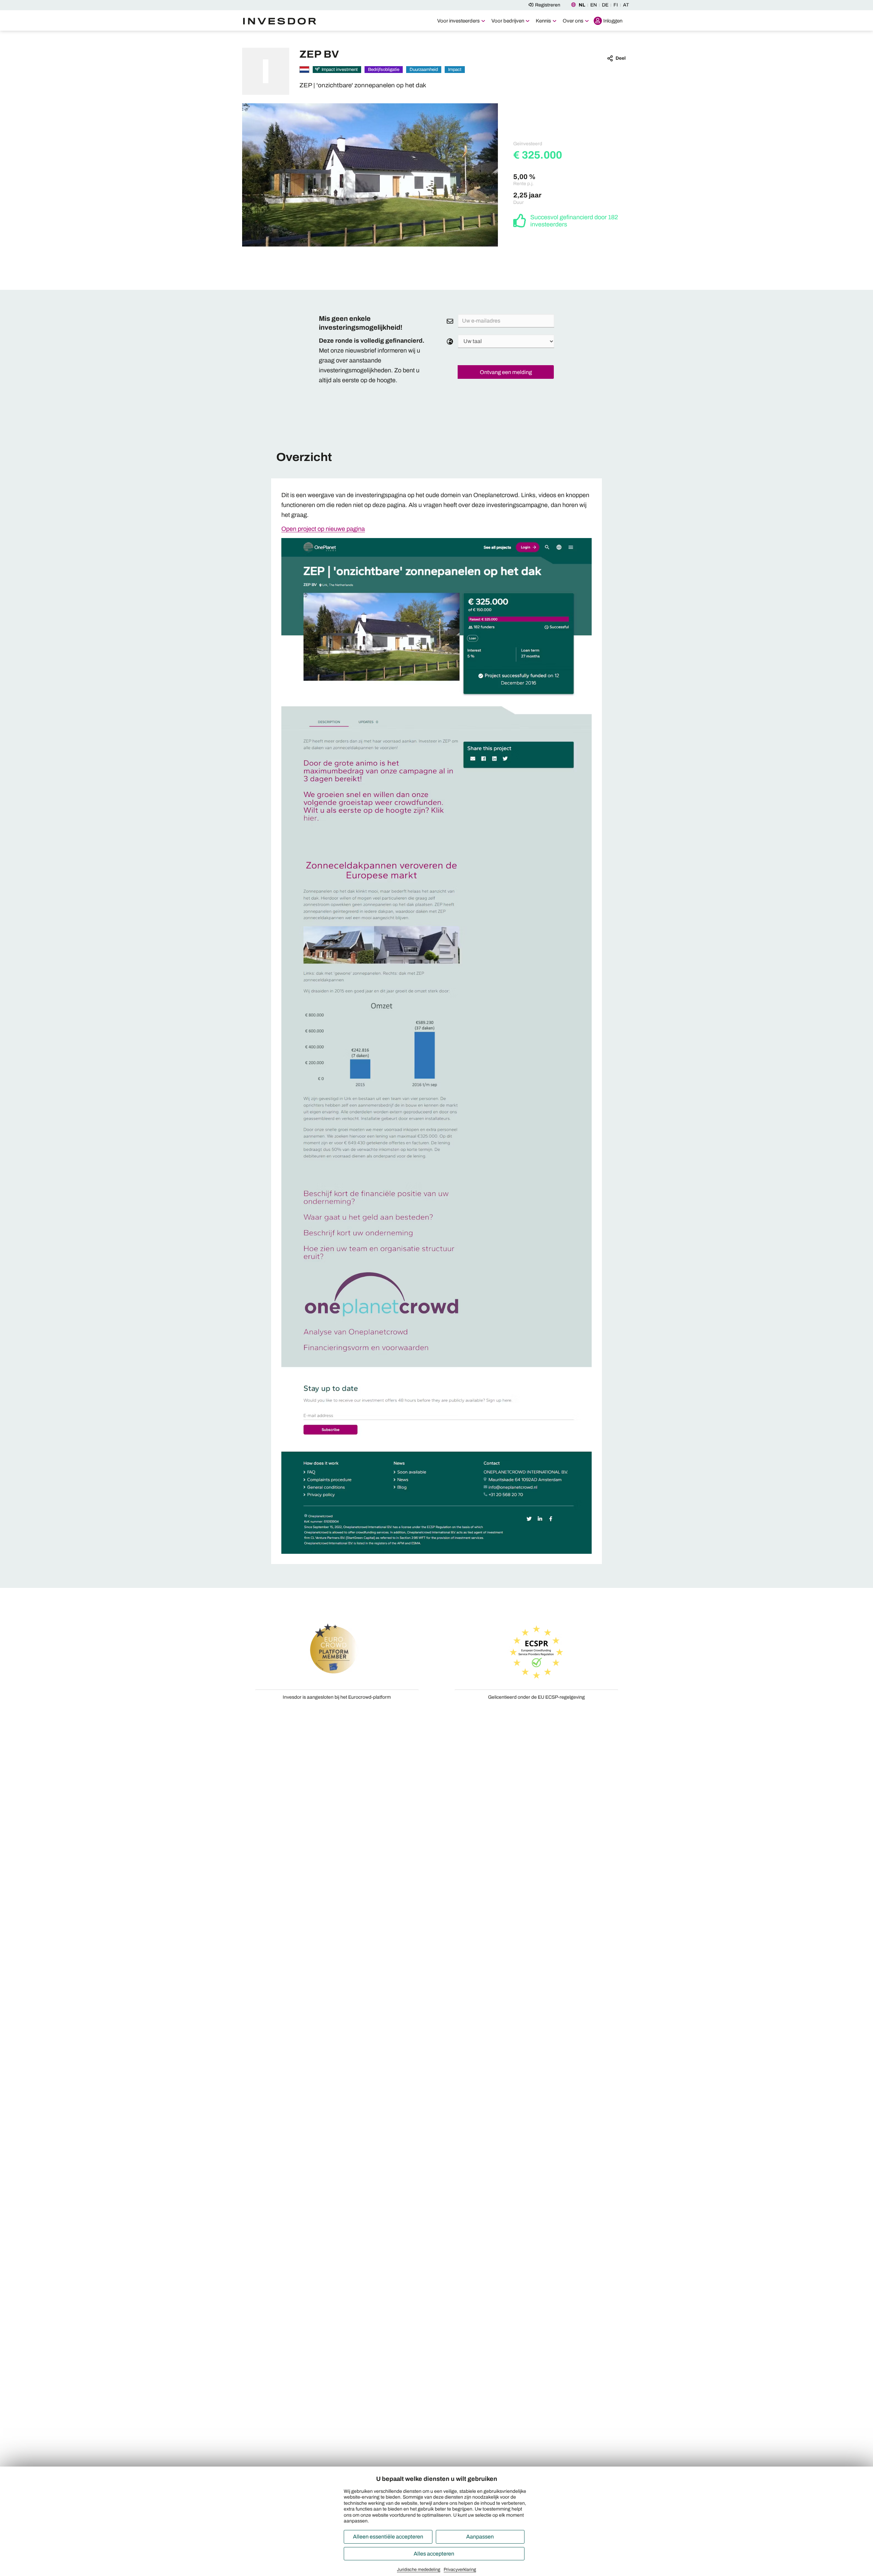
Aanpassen (480, 2537)
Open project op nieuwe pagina (323, 529)
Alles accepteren (434, 2554)
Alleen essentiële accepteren (388, 2537)
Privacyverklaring (460, 2570)
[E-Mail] (450, 321)
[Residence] (450, 341)
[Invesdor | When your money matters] (281, 20)
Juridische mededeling (419, 2570)
